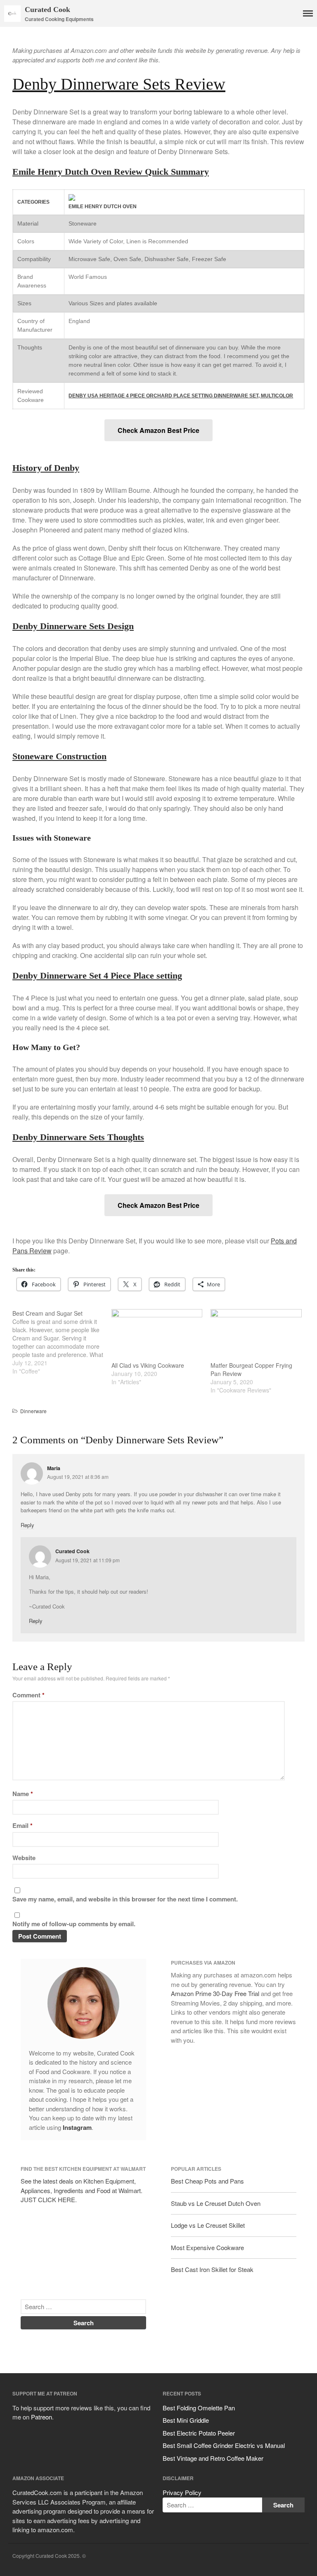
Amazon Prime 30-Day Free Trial (215, 1993)
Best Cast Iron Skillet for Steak (212, 2269)
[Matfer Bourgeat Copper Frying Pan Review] (256, 1335)
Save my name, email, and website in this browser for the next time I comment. (125, 1899)
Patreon (41, 2417)
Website (24, 1858)
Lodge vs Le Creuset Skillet (208, 2225)
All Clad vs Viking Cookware (148, 1365)
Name (23, 1794)
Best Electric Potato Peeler (199, 2433)
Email (22, 1825)
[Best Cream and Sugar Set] (62, 1342)
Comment (28, 1695)
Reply (27, 1525)
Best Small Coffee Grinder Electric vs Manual (224, 2445)
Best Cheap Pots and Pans (207, 2181)
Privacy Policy (182, 2492)
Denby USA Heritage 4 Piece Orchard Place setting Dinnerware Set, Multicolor (181, 396)
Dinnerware (33, 1411)
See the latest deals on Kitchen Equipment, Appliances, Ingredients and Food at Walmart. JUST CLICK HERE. (82, 2190)
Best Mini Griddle (186, 2420)
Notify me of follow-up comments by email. (74, 1924)
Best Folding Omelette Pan (199, 2408)
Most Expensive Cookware (207, 2247)
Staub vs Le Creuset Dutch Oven (216, 2203)
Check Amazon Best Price (158, 430)
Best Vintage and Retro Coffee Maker (213, 2458)
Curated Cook (47, 10)
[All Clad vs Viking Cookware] (157, 1335)
